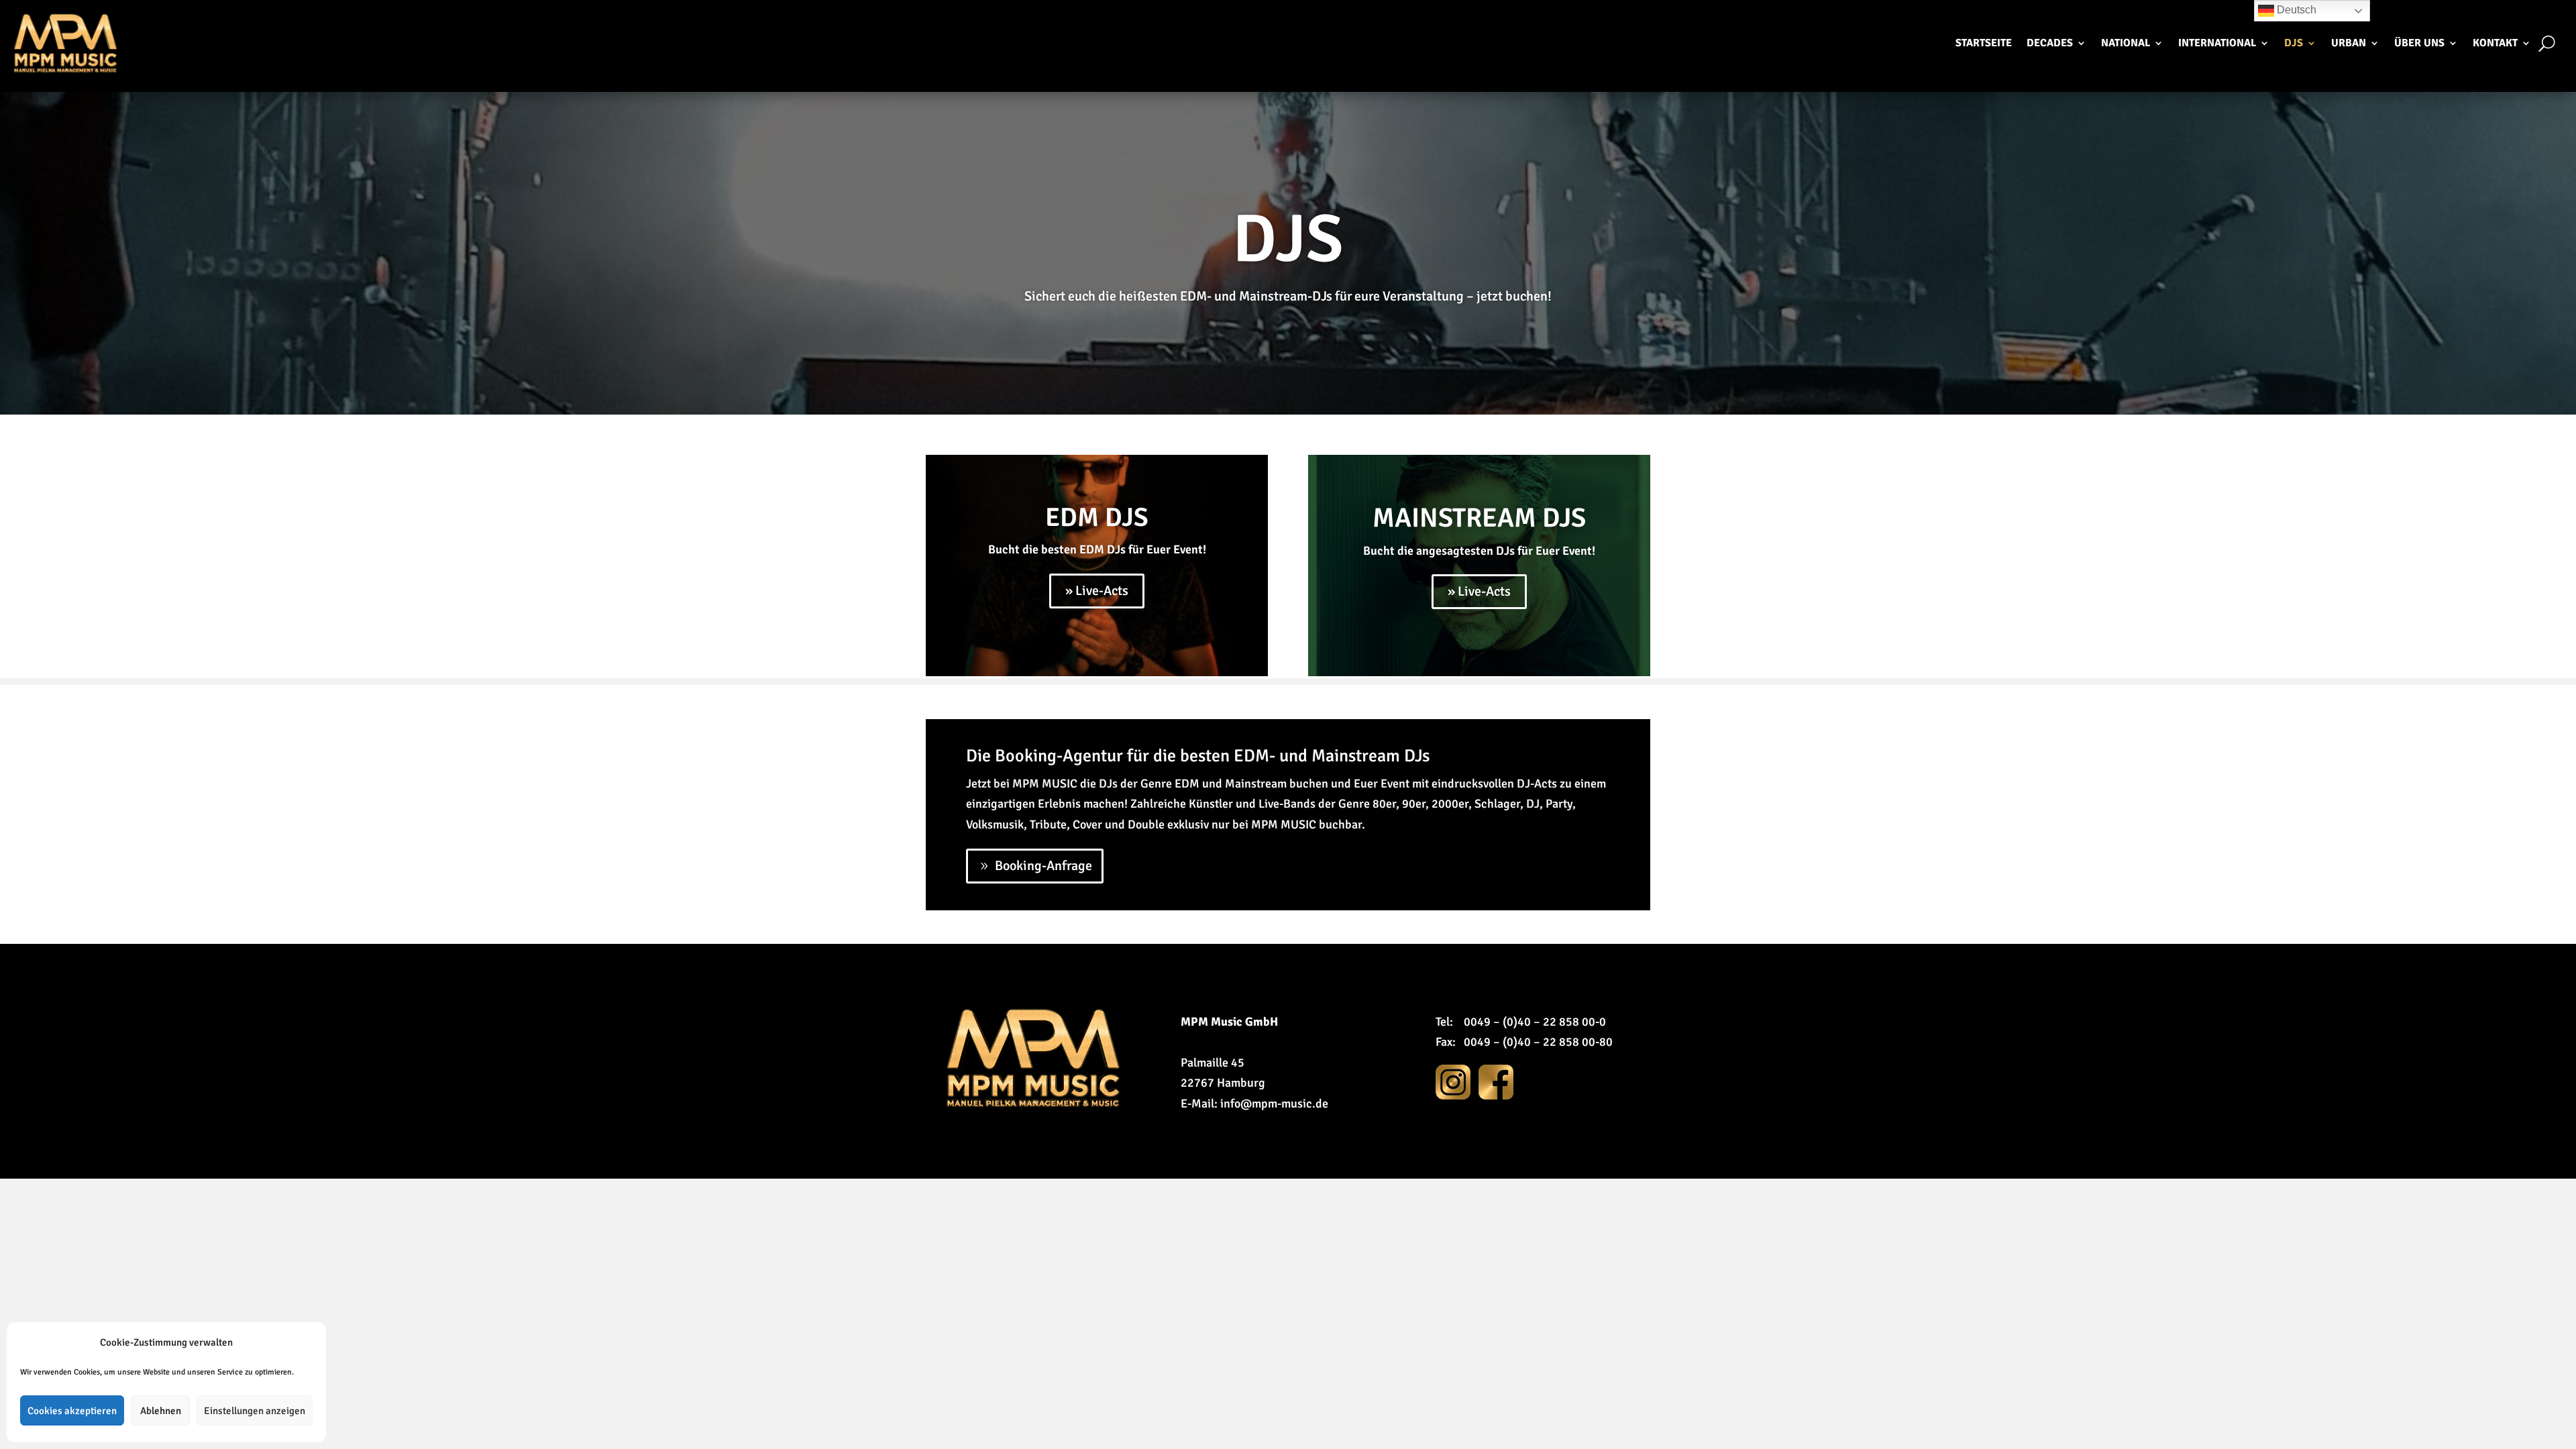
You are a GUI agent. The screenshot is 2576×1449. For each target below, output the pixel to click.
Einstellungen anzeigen (255, 1411)
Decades (2050, 43)
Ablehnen (161, 1411)
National (2126, 43)
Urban (2349, 43)
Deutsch (2295, 10)
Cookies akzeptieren (72, 1411)
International (2217, 43)
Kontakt (2495, 43)
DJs (2294, 43)
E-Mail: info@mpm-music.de (1254, 1104)
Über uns (2419, 43)
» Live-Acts (1097, 591)
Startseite (1984, 43)
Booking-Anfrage (1043, 866)
